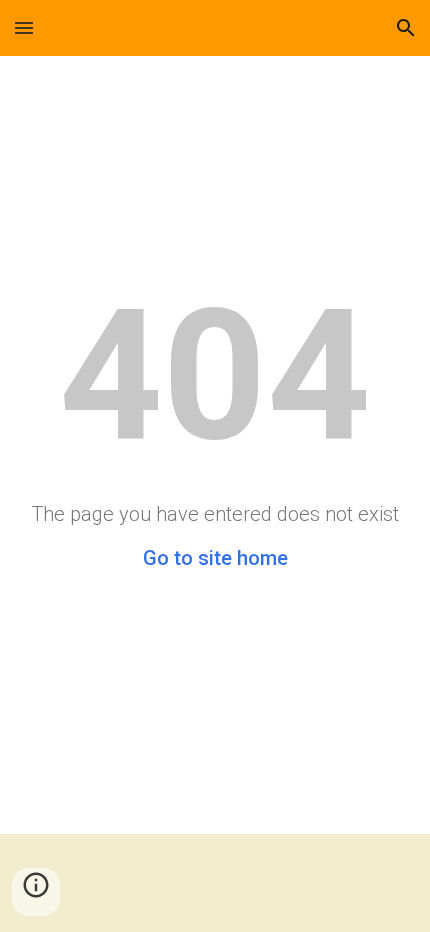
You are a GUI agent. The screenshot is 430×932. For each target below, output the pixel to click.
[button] (24, 27)
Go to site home (215, 558)
